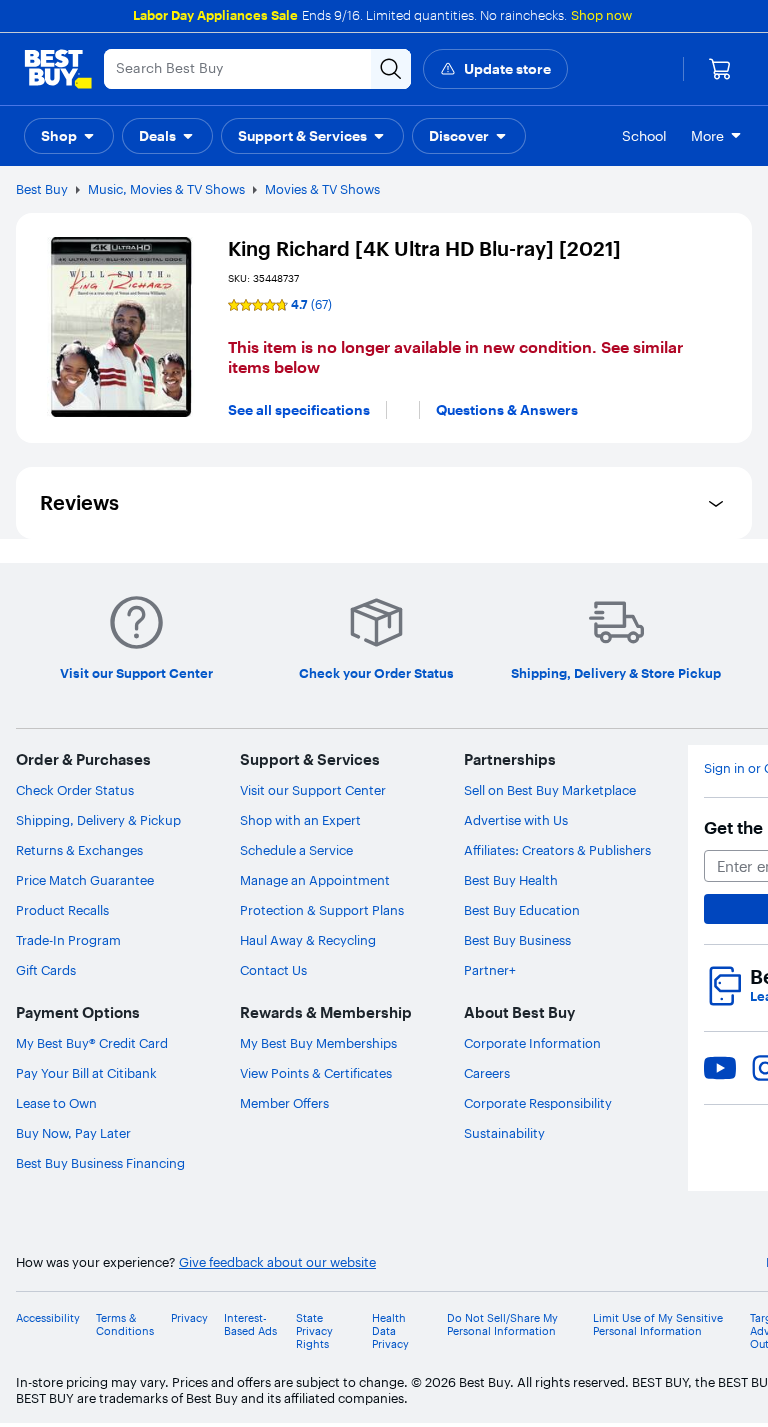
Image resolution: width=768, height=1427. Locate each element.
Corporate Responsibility (538, 1103)
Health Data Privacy (390, 1331)
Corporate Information (532, 1043)
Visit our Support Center (313, 790)
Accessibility (48, 1318)
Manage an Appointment (315, 880)
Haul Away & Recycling (308, 940)
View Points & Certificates (316, 1073)
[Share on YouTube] (720, 1068)
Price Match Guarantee (85, 880)
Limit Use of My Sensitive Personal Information (658, 1325)
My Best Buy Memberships (318, 1043)
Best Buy (42, 189)
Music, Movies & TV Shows (166, 189)
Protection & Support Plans (322, 910)
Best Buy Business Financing (100, 1163)
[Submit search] (391, 69)
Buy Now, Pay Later (73, 1133)
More (707, 136)
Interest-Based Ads (250, 1325)
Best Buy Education (522, 910)
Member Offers (284, 1103)
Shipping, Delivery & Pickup (98, 820)
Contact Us (273, 970)
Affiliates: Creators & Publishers (557, 850)
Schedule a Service (296, 850)
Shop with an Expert (300, 820)
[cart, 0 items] (720, 69)
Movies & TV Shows (322, 189)
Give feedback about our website (277, 1262)
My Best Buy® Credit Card (92, 1043)
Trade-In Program (68, 940)
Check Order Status (75, 790)
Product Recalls (62, 910)
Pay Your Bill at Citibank (86, 1073)
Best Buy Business (517, 940)
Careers (487, 1073)
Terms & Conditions (125, 1325)
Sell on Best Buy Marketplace (550, 790)
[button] (69, 136)
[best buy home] (58, 69)
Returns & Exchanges (79, 850)
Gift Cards (46, 970)
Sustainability (504, 1133)
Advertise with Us (516, 820)
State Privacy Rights (314, 1331)
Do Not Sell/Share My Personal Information (502, 1325)
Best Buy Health (511, 880)
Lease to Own (56, 1103)
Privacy (189, 1318)
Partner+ (490, 970)
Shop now (601, 15)
